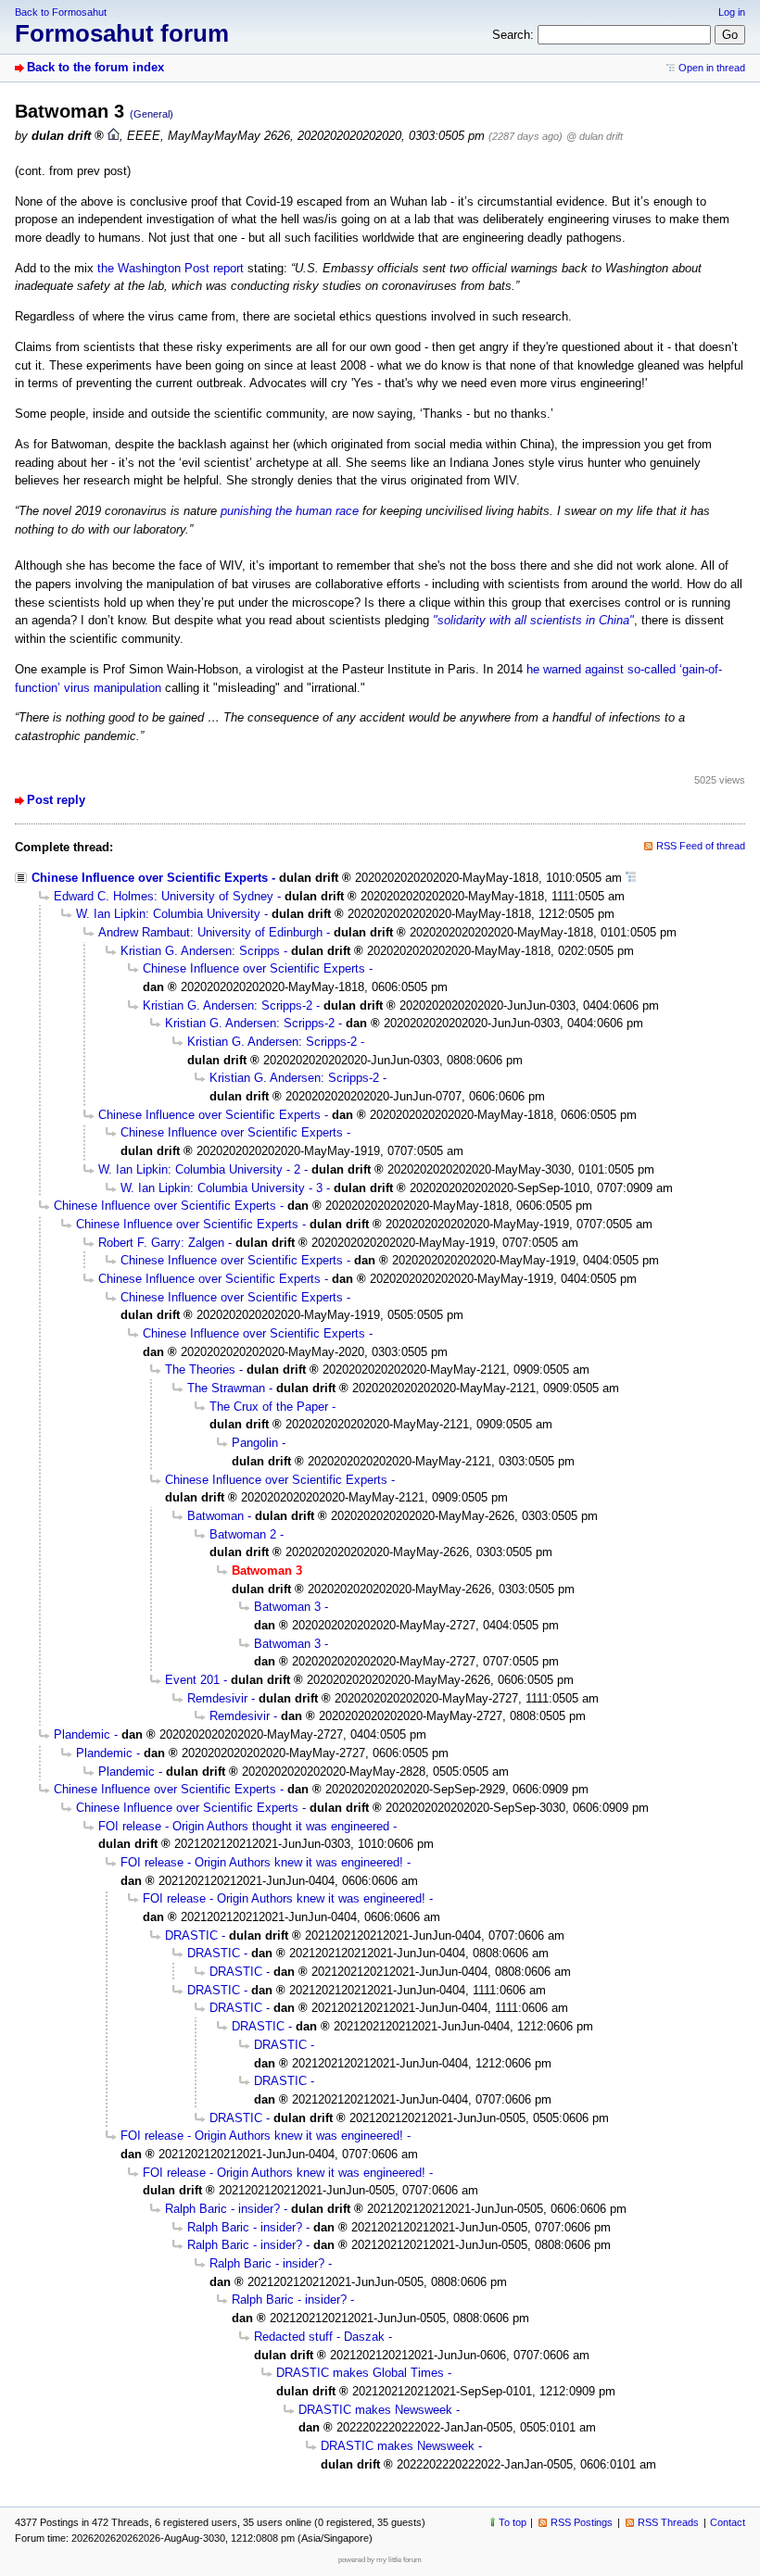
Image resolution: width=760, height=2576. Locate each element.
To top (513, 2522)
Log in (732, 12)
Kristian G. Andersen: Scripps (200, 951)
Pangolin (255, 1443)
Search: (513, 35)
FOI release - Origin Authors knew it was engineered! (262, 1862)
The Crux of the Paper (269, 1407)
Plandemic (82, 1734)
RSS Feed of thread (701, 846)
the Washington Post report (171, 268)
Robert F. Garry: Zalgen (161, 1243)
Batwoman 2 (243, 1534)
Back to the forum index (95, 67)
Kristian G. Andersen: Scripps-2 (228, 1005)
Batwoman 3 (287, 1607)
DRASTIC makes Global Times (360, 2373)
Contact (728, 2522)
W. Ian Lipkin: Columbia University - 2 (199, 1169)
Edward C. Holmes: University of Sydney (164, 896)
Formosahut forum (122, 33)
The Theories (200, 1370)
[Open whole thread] (631, 878)
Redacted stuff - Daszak (319, 2337)
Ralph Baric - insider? (222, 2209)
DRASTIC (191, 1935)
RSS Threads (668, 2522)
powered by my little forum (380, 2560)
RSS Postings (582, 2522)
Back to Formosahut (61, 12)
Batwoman (215, 1516)
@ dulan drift (595, 136)
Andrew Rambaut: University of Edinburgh (210, 932)
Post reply (56, 800)
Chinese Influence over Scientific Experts (150, 878)
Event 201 (192, 1680)
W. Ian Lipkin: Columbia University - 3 (222, 1188)
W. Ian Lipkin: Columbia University (168, 914)
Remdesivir (217, 1698)
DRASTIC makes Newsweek (375, 2410)
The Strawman (226, 1388)
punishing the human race (290, 511)
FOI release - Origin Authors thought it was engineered (244, 1826)
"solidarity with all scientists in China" (533, 620)
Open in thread (712, 68)
